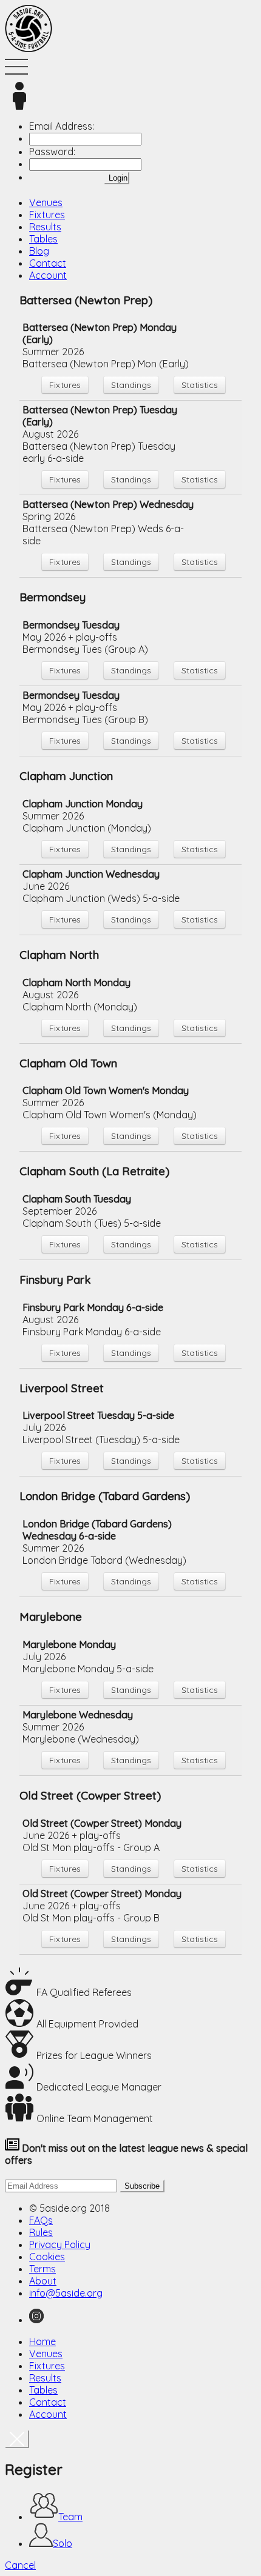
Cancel (20, 2565)
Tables (43, 239)
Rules (41, 2232)
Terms (42, 2269)
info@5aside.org (66, 2293)
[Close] (17, 2439)
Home (42, 2341)
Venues (46, 202)
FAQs (41, 2220)
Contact (48, 263)
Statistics (200, 385)
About (43, 2281)
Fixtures (47, 215)
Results (45, 227)
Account (48, 275)
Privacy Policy (60, 2244)
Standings (131, 385)
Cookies (47, 2257)
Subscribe (142, 2186)
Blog (39, 251)
